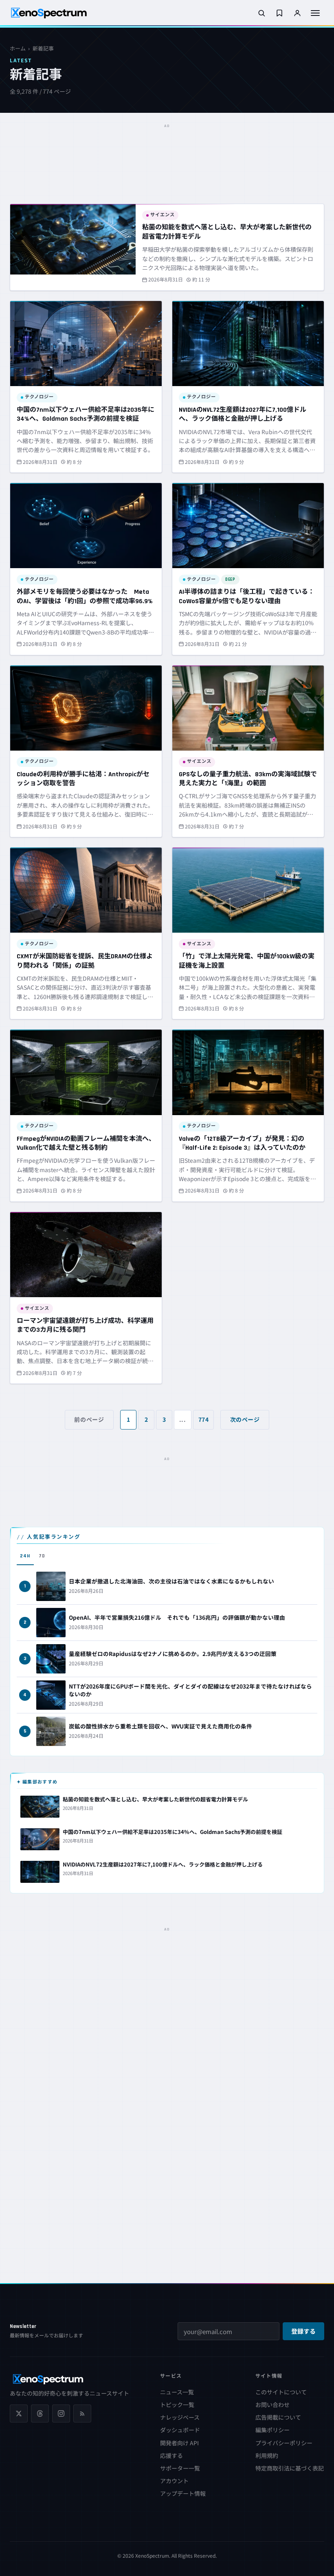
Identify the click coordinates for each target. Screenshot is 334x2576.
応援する (171, 2455)
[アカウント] (297, 13)
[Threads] (40, 2413)
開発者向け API (179, 2443)
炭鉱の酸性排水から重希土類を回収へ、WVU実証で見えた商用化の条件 (160, 1726)
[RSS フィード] (82, 2413)
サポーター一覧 (180, 2468)
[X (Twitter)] (19, 2413)
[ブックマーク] (279, 13)
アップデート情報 (183, 2493)
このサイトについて (281, 2392)
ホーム (18, 48)
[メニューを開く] (315, 13)
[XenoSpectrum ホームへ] (49, 13)
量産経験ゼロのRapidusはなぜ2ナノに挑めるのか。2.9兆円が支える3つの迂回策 (173, 1654)
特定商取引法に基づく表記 (290, 2468)
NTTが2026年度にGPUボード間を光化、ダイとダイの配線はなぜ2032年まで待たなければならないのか (190, 1690)
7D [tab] (42, 1556)
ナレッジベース (180, 2417)
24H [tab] (25, 1556)
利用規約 (267, 2455)
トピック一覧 (177, 2405)
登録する (303, 2332)
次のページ (245, 1419)
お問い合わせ (272, 2405)
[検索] (261, 13)
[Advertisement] (167, 149)
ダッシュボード (180, 2430)
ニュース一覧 (177, 2392)
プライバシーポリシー (284, 2443)
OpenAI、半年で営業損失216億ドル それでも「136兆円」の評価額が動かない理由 (177, 1617)
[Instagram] (61, 2413)
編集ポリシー (272, 2430)
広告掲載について (278, 2417)
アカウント (174, 2481)
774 (204, 1419)
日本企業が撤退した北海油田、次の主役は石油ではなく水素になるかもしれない (171, 1581)
